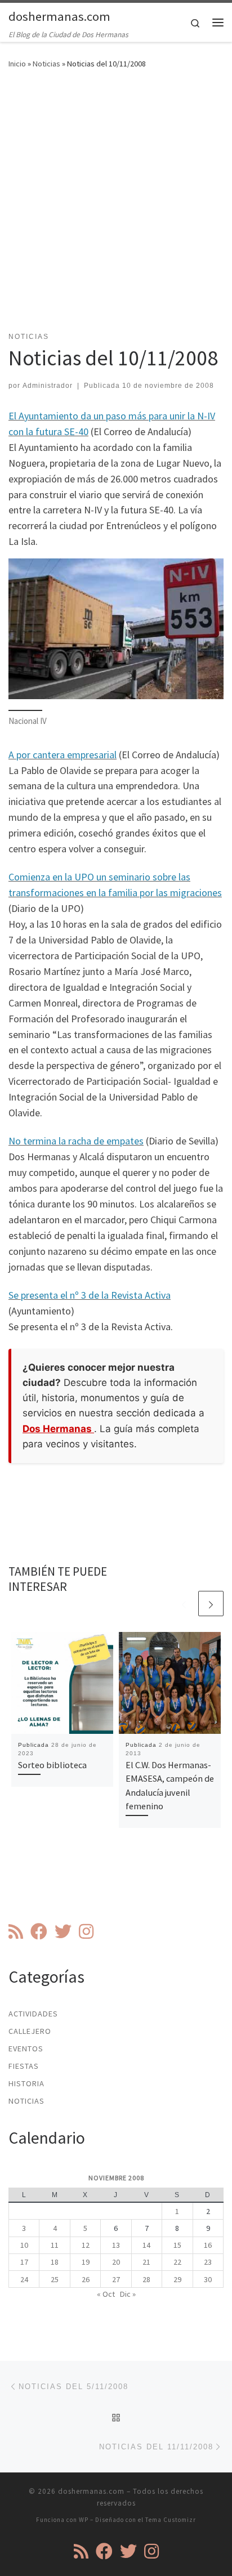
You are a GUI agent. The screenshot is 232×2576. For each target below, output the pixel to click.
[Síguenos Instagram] (86, 1931)
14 (146, 2245)
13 (116, 2245)
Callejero (30, 2031)
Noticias (46, 64)
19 (86, 2262)
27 (116, 2279)
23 (208, 2262)
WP (84, 2520)
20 (116, 2262)
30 (208, 2279)
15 (177, 2245)
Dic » (128, 2294)
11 (55, 2245)
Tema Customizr (171, 2520)
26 (86, 2279)
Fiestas (24, 2066)
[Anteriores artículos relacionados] (184, 1604)
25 (55, 2279)
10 (24, 2245)
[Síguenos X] (63, 1931)
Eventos (26, 2049)
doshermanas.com (91, 2491)
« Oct (106, 2294)
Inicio (17, 64)
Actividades (33, 2014)
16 (208, 2245)
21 (146, 2262)
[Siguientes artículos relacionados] (211, 1604)
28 (146, 2279)
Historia (26, 2083)
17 (24, 2262)
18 (55, 2262)
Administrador (48, 386)
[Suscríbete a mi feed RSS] (16, 1931)
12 (86, 2245)
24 (24, 2279)
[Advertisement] (116, 207)
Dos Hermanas (58, 1429)
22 (177, 2262)
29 (177, 2279)
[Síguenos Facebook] (39, 1931)
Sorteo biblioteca (52, 1765)
